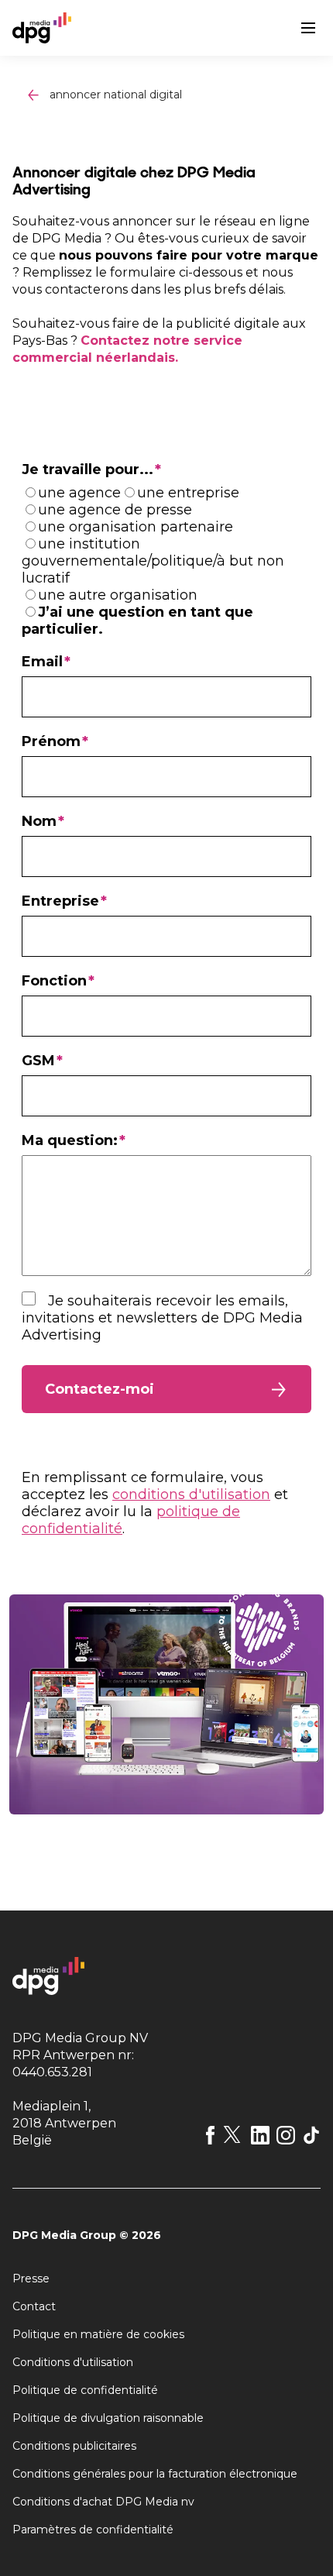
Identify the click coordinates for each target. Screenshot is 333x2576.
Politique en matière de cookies (98, 2334)
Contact (34, 2306)
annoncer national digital (116, 95)
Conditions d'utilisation (73, 2362)
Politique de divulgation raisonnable (108, 2418)
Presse (31, 2279)
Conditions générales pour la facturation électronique (155, 2474)
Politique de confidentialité (85, 2390)
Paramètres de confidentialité (93, 2530)
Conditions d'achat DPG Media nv (103, 2502)
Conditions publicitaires (74, 2446)
